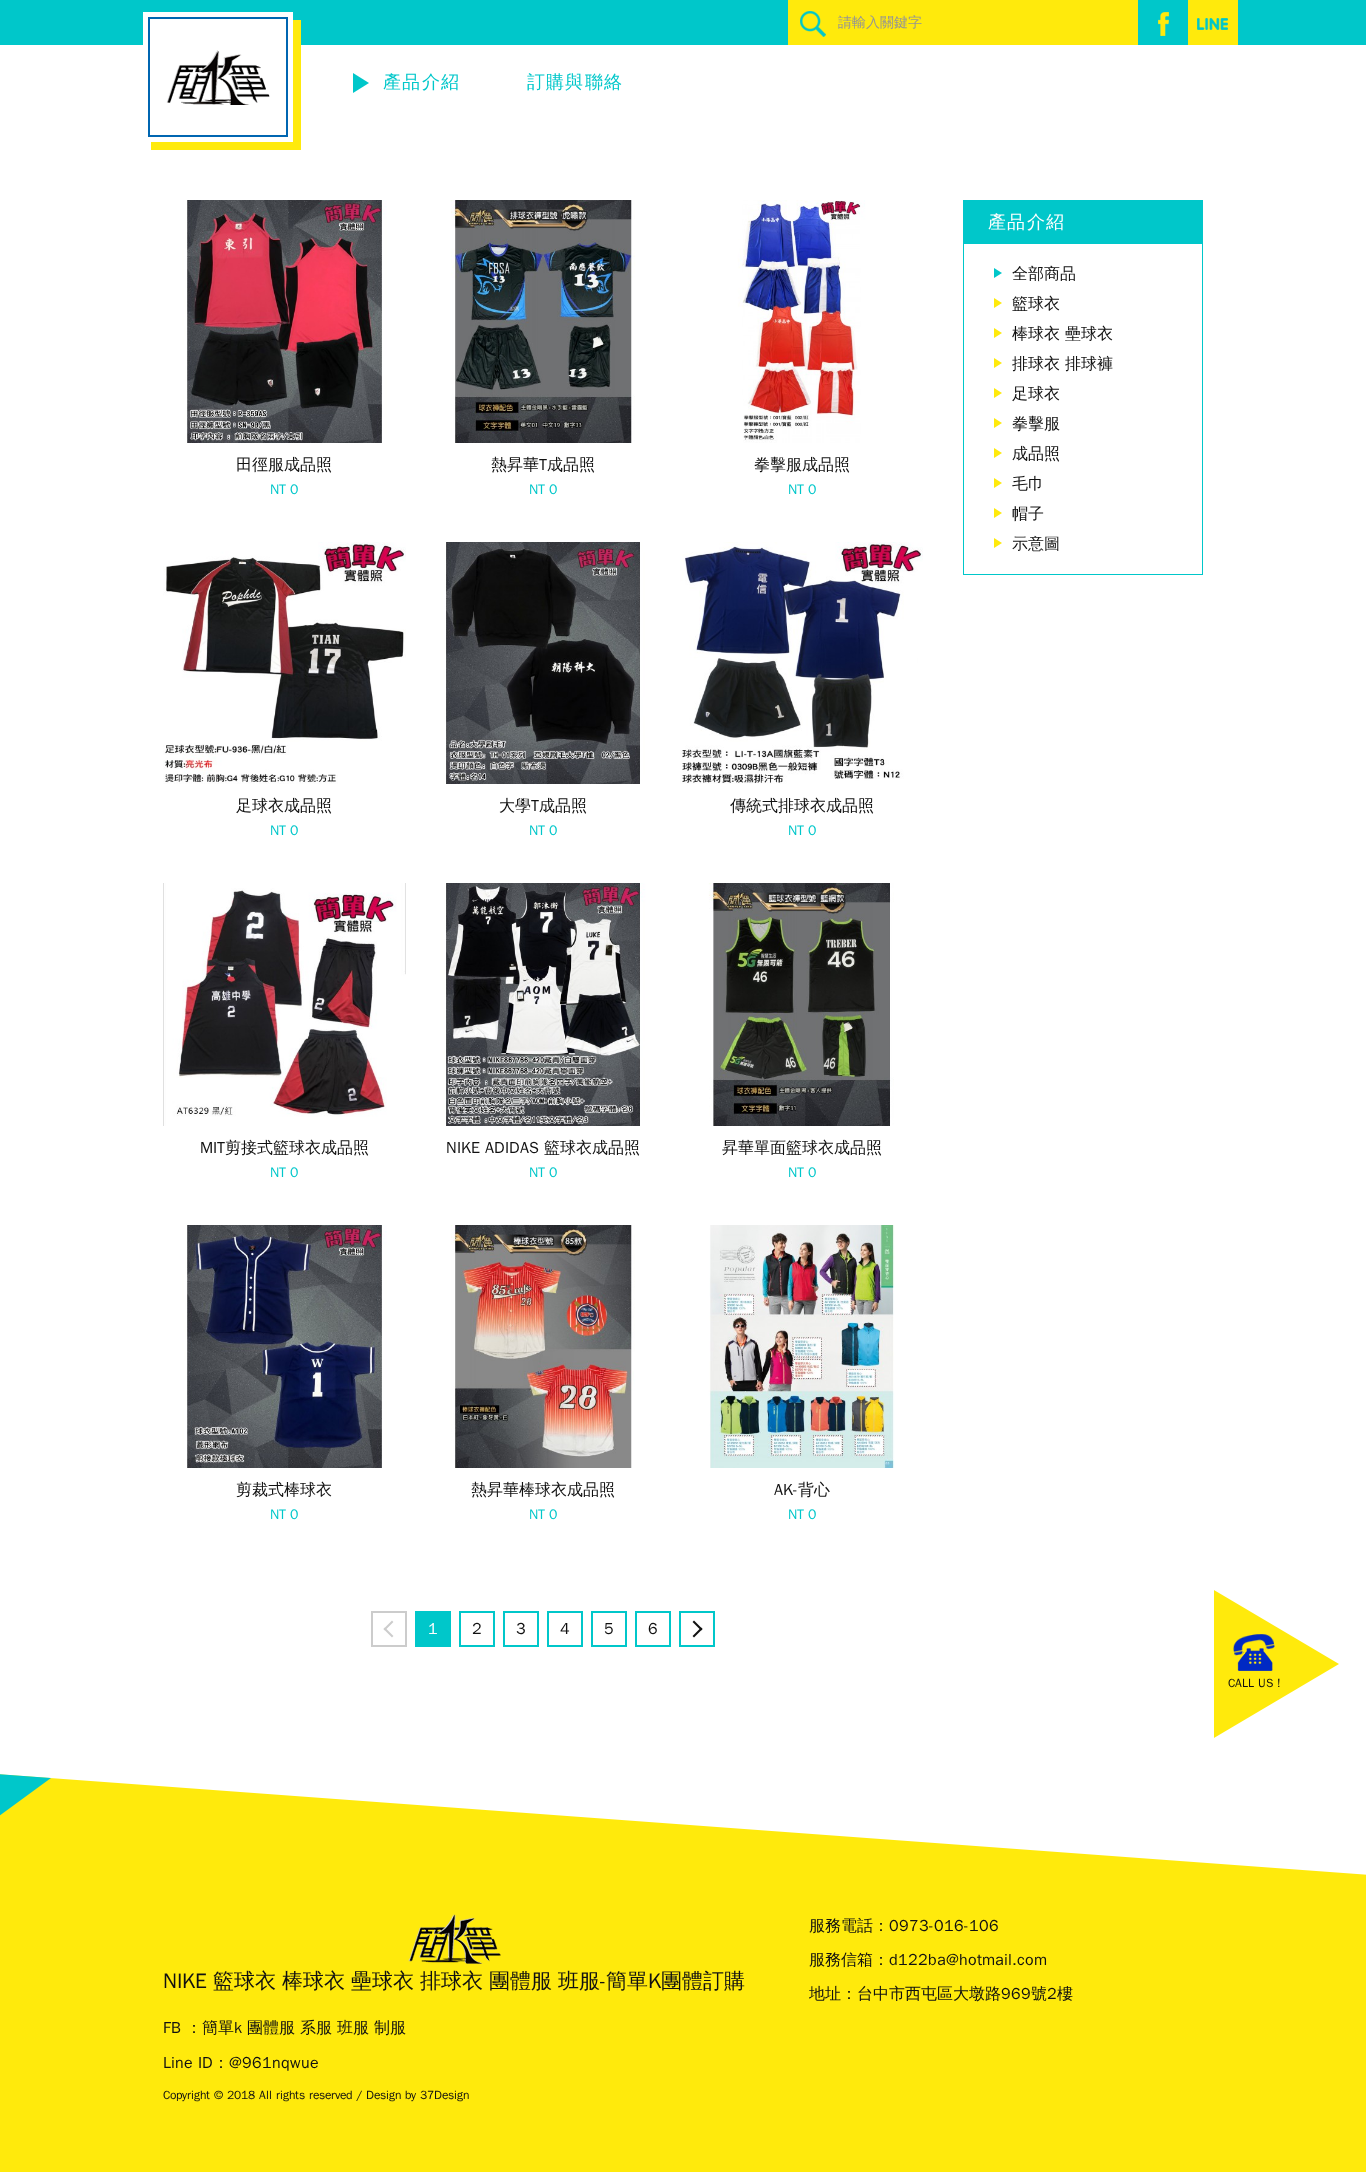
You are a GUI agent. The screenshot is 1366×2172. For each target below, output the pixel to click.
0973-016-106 (944, 1926)
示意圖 (1036, 544)
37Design (444, 2095)
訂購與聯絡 (575, 82)
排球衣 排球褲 (1062, 364)
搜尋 (813, 22)
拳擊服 (1036, 424)
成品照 (1036, 454)
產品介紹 (421, 82)
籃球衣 (1036, 304)
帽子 (1028, 514)
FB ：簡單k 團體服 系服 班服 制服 (284, 2028)
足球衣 (1036, 394)
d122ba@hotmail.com (968, 1960)
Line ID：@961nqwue (241, 2063)
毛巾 (1028, 484)
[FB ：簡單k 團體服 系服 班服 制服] (1163, 22)
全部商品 (1044, 274)
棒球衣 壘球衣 (1062, 334)
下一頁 (714, 1629)
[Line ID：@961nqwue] (1213, 22)
